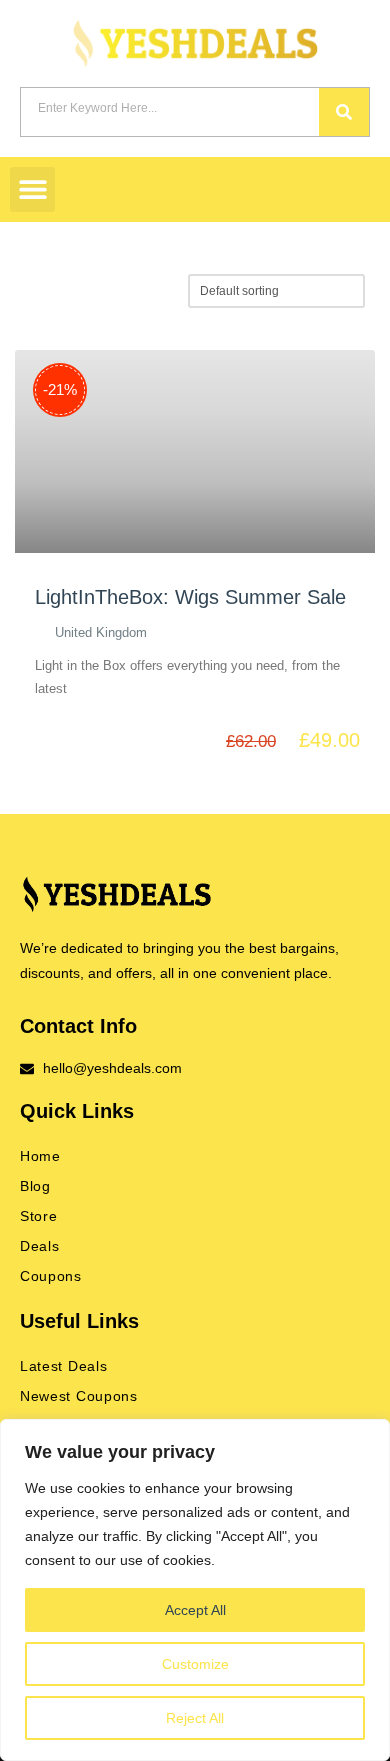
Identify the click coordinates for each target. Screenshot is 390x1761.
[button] (32, 189)
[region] (195, 1590)
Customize (195, 1664)
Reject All (195, 1718)
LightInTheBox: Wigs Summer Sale (190, 597)
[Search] (344, 112)
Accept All (195, 1610)
